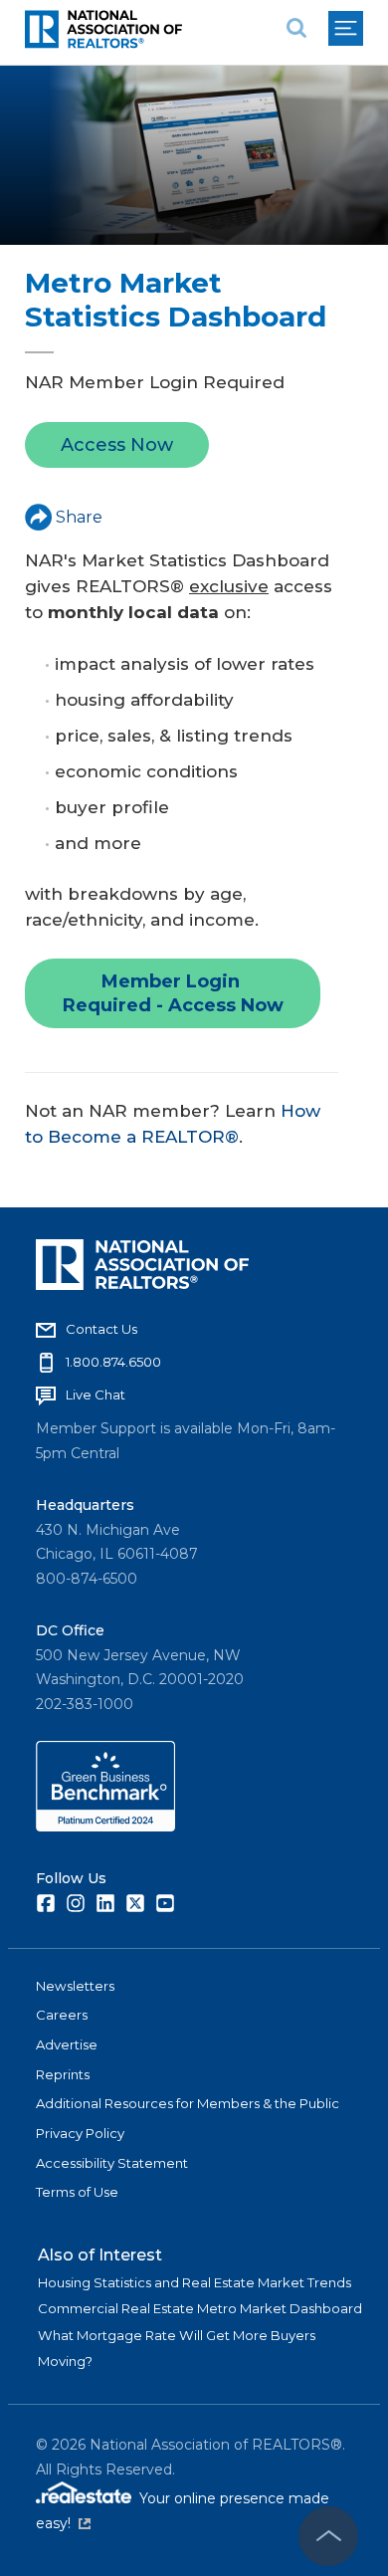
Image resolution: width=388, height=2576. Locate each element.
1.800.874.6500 (113, 1362)
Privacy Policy (80, 2133)
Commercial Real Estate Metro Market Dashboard (200, 2308)
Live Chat (96, 1395)
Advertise (67, 2044)
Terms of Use (77, 2192)
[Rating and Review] (105, 1826)
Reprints (63, 2074)
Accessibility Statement (112, 2163)
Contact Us (101, 1329)
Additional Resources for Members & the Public (188, 2103)
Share (79, 517)
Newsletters (75, 1986)
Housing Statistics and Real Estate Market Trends (194, 2282)
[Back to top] (328, 2536)
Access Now (117, 445)
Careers (62, 2015)
